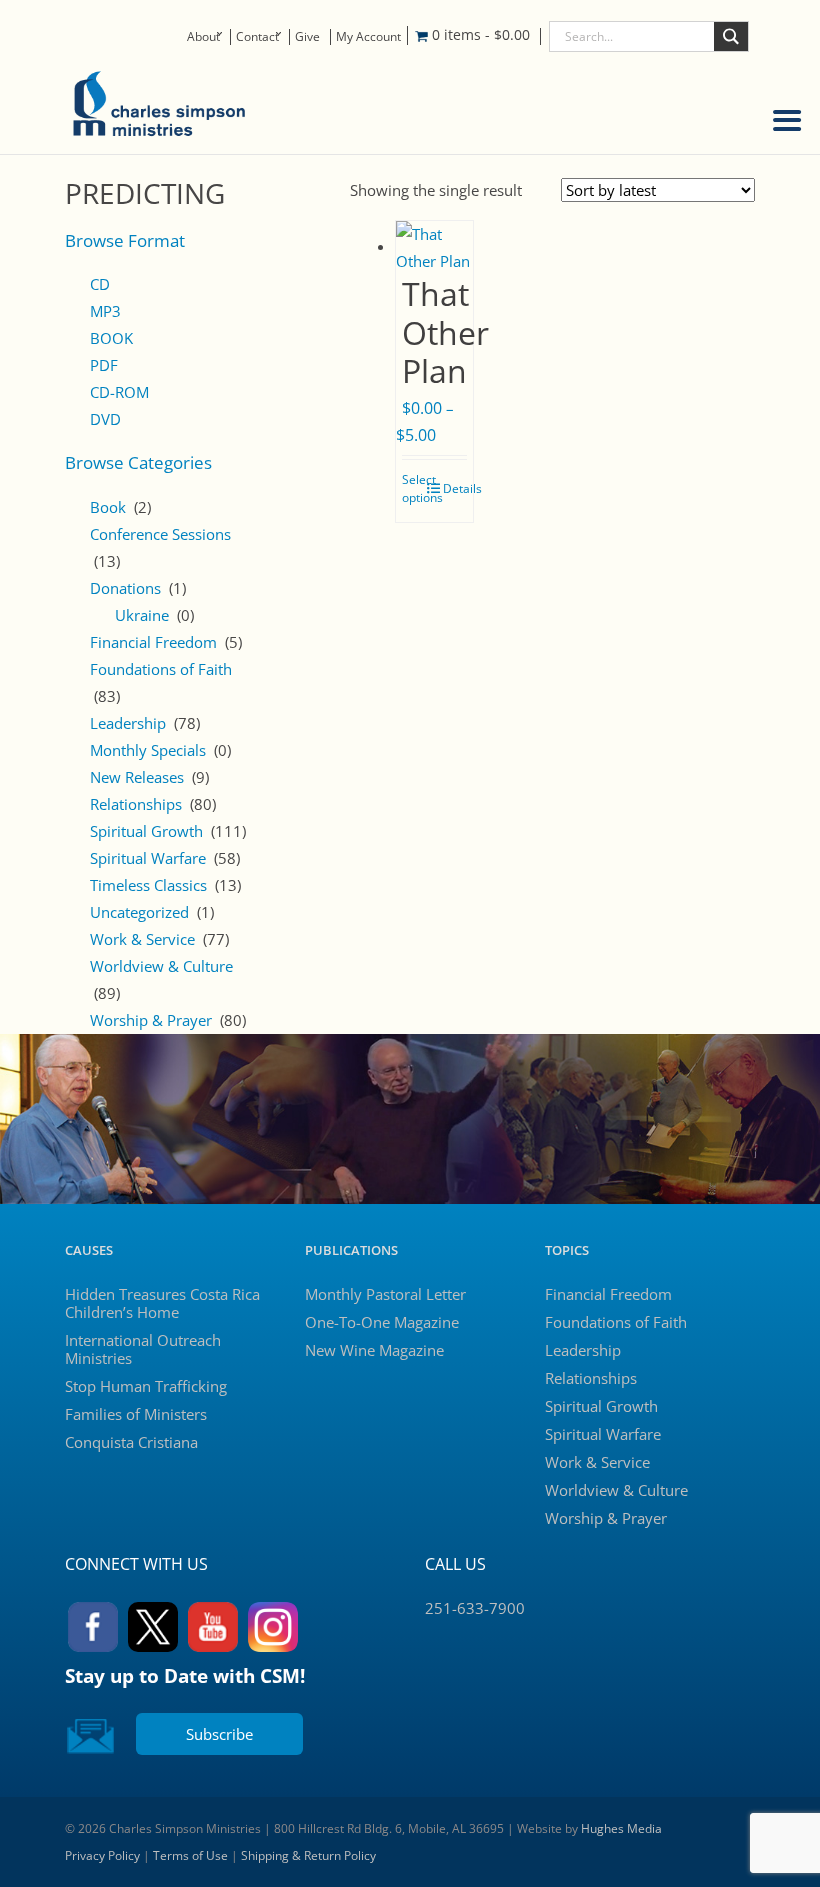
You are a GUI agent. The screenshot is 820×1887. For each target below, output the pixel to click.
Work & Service (142, 939)
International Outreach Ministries (143, 1349)
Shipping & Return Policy (308, 1855)
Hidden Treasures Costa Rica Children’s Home (162, 1303)
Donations (125, 588)
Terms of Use (190, 1855)
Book (108, 507)
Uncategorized (139, 912)
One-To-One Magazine (382, 1322)
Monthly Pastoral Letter (385, 1294)
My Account (368, 36)
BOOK (111, 338)
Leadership (128, 723)
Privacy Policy (102, 1855)
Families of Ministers (136, 1414)
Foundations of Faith (161, 669)
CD (100, 284)
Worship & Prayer (151, 1020)
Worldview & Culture (161, 966)
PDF (104, 365)
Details (462, 488)
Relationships (136, 804)
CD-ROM (119, 392)
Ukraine (142, 615)
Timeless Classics (148, 885)
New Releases (137, 777)
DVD (105, 419)
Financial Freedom (153, 642)
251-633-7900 (475, 1608)
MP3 (105, 311)
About (203, 36)
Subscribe (219, 1734)
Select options (422, 488)
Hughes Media (621, 1828)
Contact (257, 36)
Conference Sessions (160, 534)
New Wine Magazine (374, 1350)
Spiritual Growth (146, 831)
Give (307, 36)
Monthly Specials (148, 750)
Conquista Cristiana (131, 1442)
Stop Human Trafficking (146, 1386)
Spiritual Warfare (148, 858)
